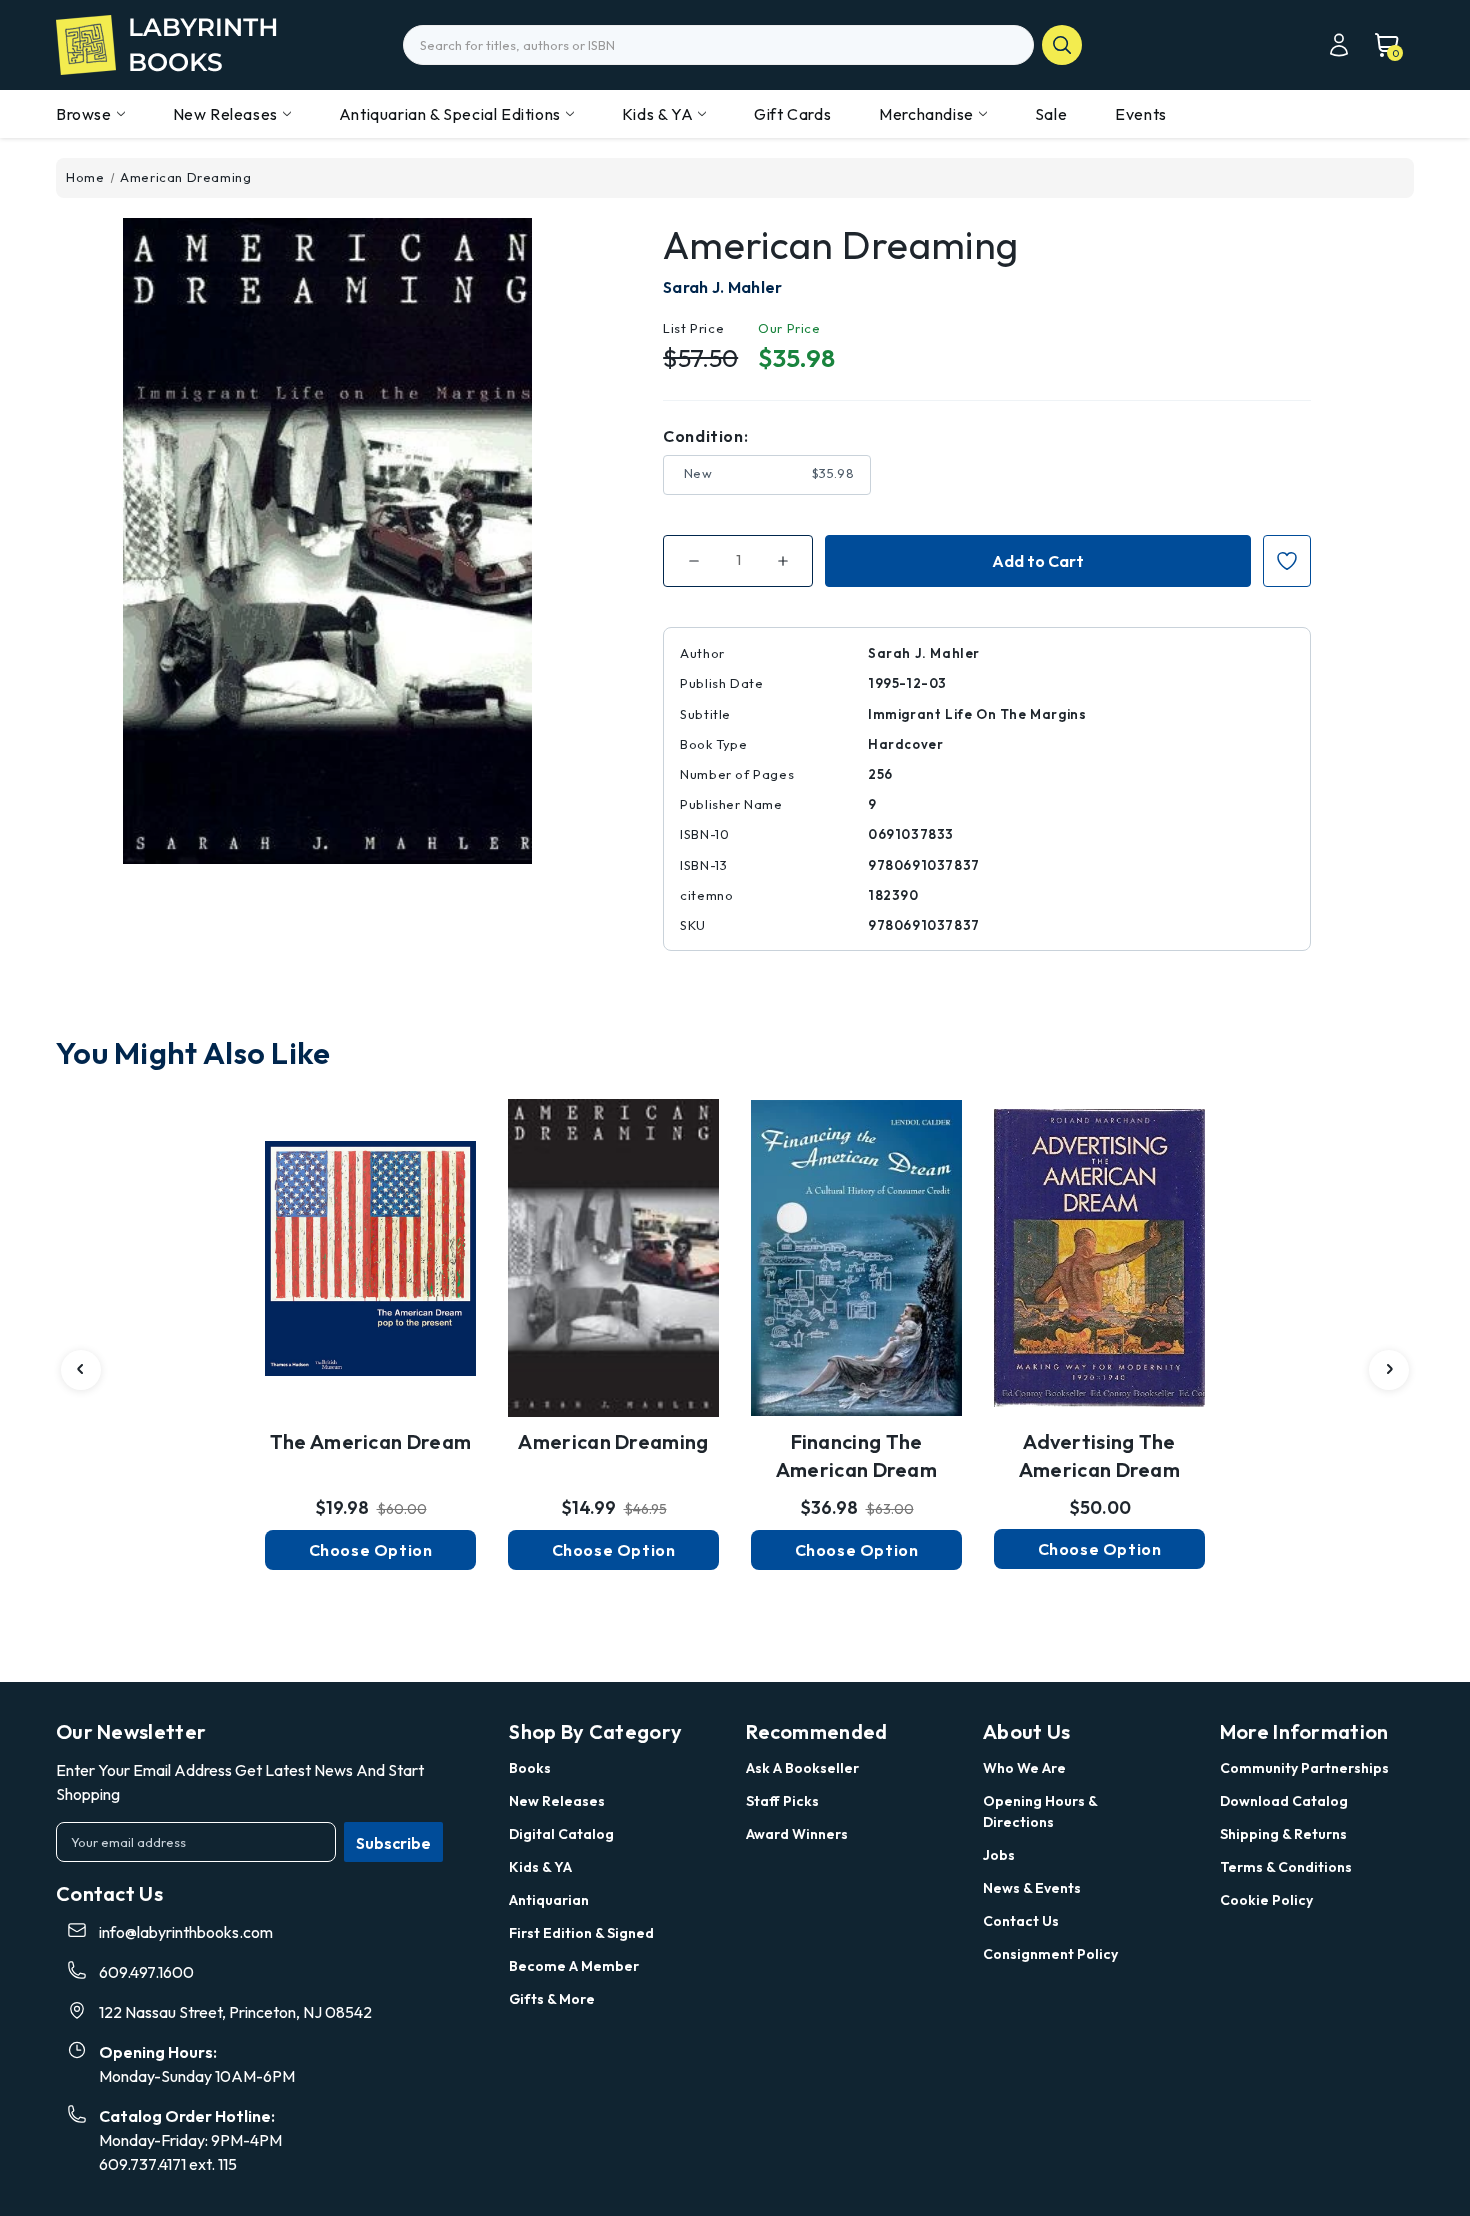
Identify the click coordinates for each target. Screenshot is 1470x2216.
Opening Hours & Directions (1040, 1811)
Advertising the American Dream (1099, 1455)
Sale (1051, 114)
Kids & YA (657, 114)
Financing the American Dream (856, 1455)
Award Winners (797, 1834)
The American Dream (370, 1441)
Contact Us (1021, 1921)
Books (530, 1768)
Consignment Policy (1050, 1954)
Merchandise (926, 114)
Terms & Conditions (1286, 1867)
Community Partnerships (1304, 1768)
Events (1141, 114)
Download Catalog (1284, 1801)
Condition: (705, 436)
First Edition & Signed (581, 1933)
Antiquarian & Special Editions (450, 114)
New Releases (225, 114)
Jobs (999, 1855)
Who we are (1024, 1768)
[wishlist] (371, 1248)
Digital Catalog (561, 1834)
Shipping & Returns (1283, 1834)
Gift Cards (792, 114)
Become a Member (574, 1966)
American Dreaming (613, 1441)
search (1062, 45)
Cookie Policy (1266, 1900)
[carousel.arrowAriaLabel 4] (81, 1370)
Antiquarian (549, 1900)
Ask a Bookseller (802, 1768)
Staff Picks (782, 1801)
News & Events (1032, 1888)
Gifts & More (552, 1999)
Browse (84, 114)
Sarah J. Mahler (723, 287)
